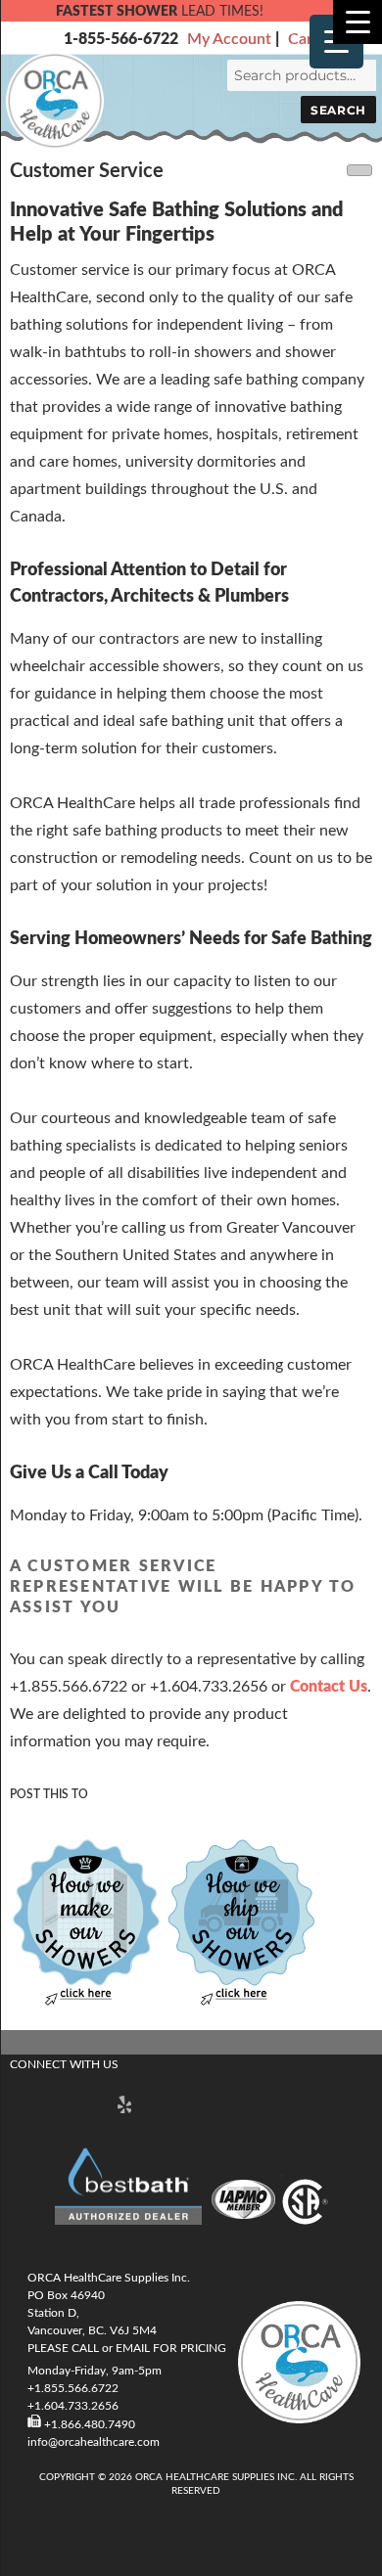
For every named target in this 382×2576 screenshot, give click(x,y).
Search (338, 110)
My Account (229, 39)
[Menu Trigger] (358, 22)
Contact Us (329, 1687)
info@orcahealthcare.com (94, 2442)
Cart (303, 39)
